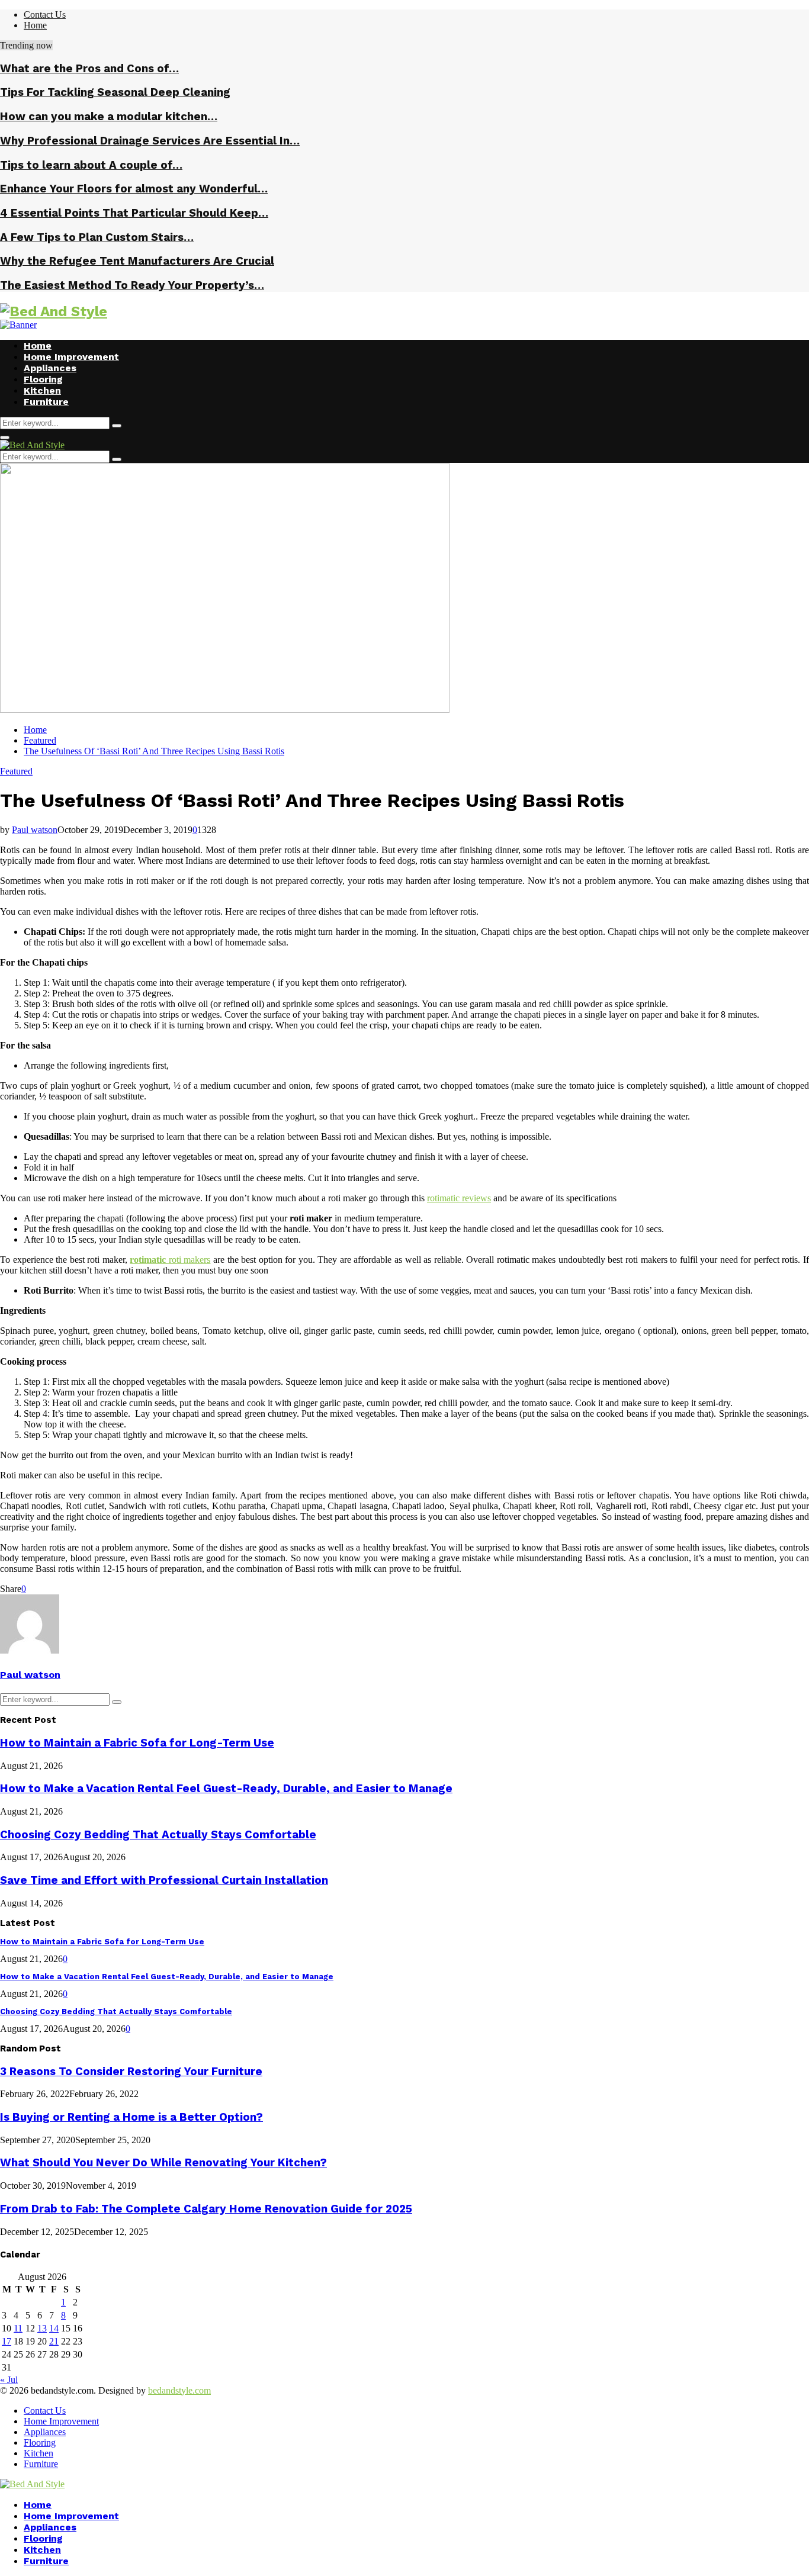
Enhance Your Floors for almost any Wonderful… (134, 189)
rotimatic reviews (459, 1198)
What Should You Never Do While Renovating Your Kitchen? (163, 2163)
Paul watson (35, 830)
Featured (16, 771)
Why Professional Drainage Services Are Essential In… (150, 141)
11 (18, 2328)
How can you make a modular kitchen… (109, 117)
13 (42, 2328)
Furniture (46, 402)
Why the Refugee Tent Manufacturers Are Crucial (137, 261)
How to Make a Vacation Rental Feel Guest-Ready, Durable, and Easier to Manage (226, 1789)
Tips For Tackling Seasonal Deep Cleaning (115, 92)
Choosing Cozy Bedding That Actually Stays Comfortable (158, 1835)
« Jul (9, 2380)
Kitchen (42, 390)
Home (35, 25)
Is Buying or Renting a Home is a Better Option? (131, 2117)
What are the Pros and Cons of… (89, 69)
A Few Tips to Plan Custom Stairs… (97, 237)
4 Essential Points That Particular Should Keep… (134, 213)
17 (7, 2341)
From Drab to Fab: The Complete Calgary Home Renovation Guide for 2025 (206, 2209)
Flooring (43, 379)
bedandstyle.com (179, 2390)
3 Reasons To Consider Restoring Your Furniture (131, 2072)
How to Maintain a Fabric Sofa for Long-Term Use (137, 1743)
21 (54, 2341)
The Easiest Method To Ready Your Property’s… (132, 285)
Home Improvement (71, 357)
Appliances (50, 368)
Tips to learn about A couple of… (91, 165)
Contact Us (45, 15)
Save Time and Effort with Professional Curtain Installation (164, 1880)
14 (54, 2328)
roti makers (190, 1260)
